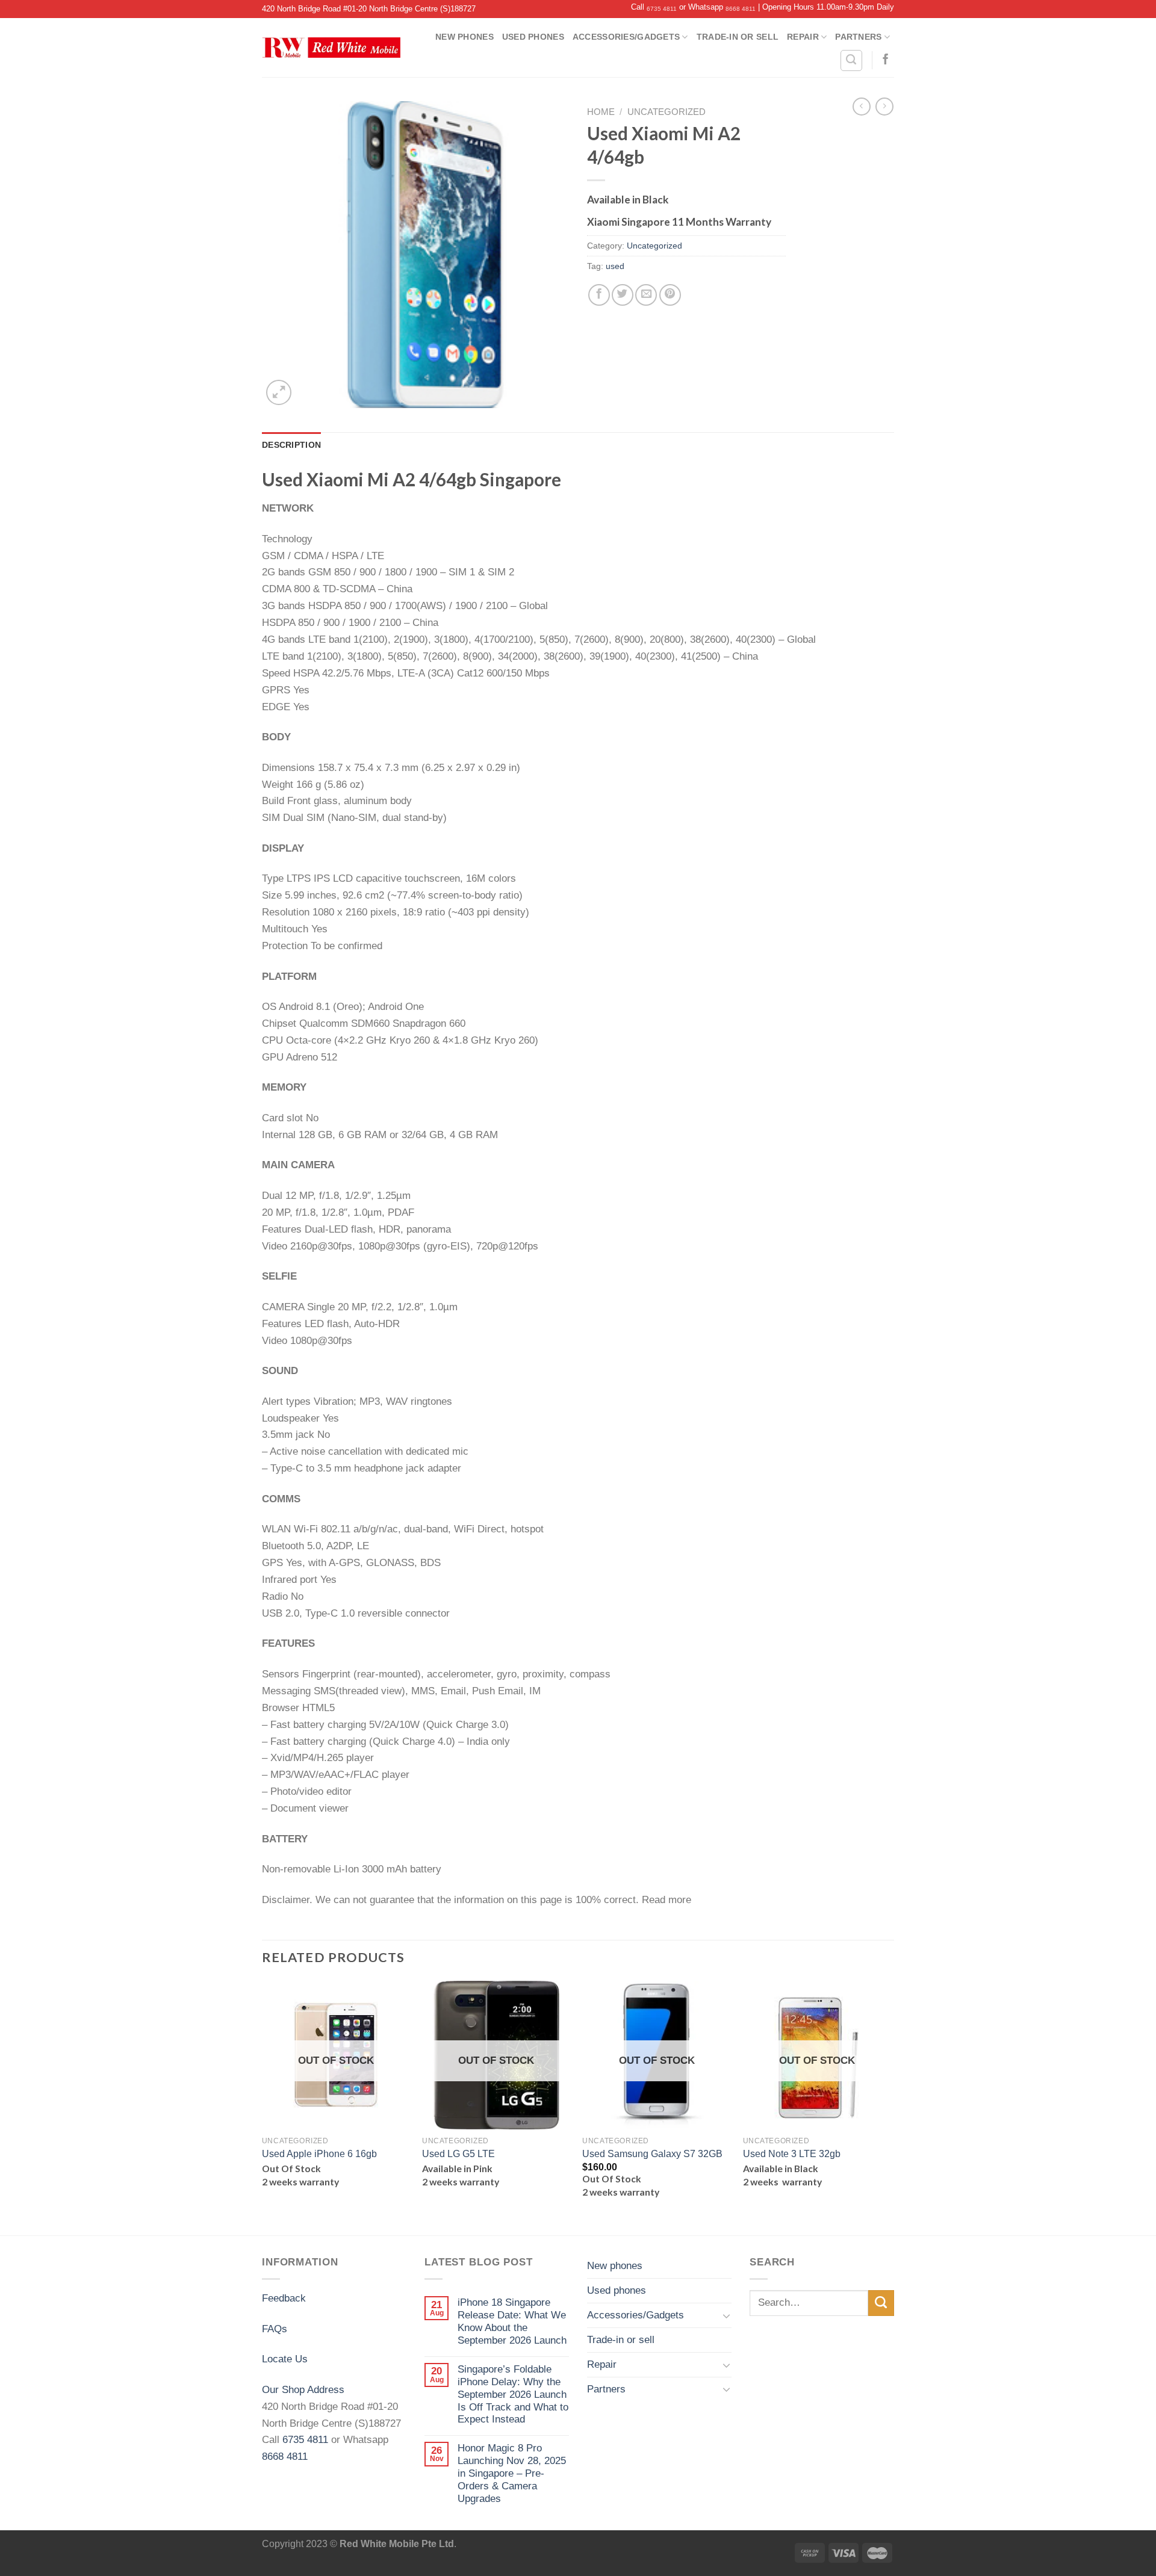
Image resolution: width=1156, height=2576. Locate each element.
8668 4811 (741, 9)
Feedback (284, 2298)
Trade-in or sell (738, 37)
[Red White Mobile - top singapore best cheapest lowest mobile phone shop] (331, 48)
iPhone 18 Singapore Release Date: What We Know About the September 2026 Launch (512, 2321)
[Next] (890, 2107)
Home (601, 112)
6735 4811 (662, 9)
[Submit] (881, 2303)
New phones (465, 37)
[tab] (291, 445)
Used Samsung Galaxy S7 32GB (652, 2154)
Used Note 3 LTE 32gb (792, 2154)
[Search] (851, 60)
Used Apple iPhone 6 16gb (319, 2154)
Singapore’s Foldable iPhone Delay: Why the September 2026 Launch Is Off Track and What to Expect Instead (513, 2394)
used (615, 266)
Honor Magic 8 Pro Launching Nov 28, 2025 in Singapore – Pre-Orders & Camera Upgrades (512, 2473)
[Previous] (263, 2107)
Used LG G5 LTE (458, 2154)
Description (291, 445)
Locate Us (285, 2359)
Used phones (533, 37)
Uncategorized (667, 112)
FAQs (275, 2329)
